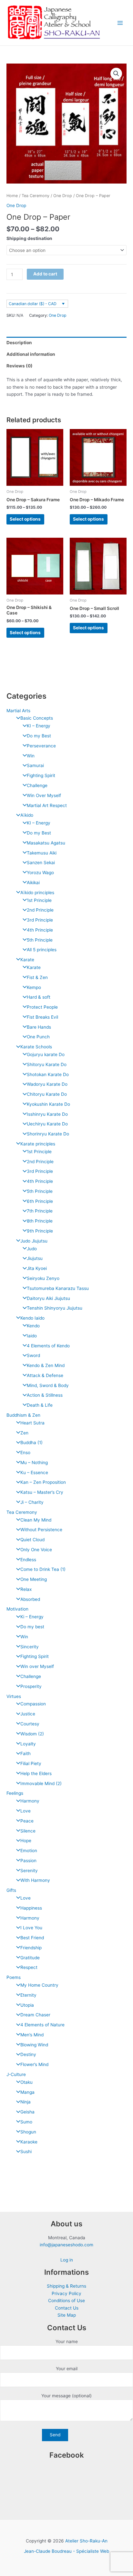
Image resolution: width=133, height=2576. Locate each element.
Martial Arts (18, 711)
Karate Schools (36, 1047)
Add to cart (45, 274)
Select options (25, 519)
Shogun (28, 2132)
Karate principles (38, 1144)
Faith (26, 1753)
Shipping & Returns (66, 2286)
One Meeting (34, 1579)
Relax (26, 1589)
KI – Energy (39, 726)
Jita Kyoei (37, 1268)
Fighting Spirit (41, 775)
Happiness (31, 1908)
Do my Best (39, 736)
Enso (25, 1453)
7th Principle (40, 1211)
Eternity (28, 1995)
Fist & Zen (37, 977)
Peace (27, 1821)
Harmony (30, 1801)
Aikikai (33, 883)
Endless (28, 1560)
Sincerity (30, 1647)
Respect (29, 1967)
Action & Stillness (45, 1395)
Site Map (67, 2315)
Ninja (26, 2102)
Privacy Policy (66, 2293)
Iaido (32, 1336)
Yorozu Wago (40, 873)
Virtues (14, 1696)
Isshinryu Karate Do (47, 1114)
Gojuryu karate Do (46, 1054)
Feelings (15, 1793)
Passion (28, 1861)
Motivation (17, 1609)
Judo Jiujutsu (34, 1241)
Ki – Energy (32, 1617)
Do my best (32, 1627)
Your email (67, 2369)
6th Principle (40, 1201)
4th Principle (40, 930)
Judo (32, 1249)
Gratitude (30, 1958)
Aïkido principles (37, 893)
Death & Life (40, 1405)
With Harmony (35, 1880)
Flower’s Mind (34, 2064)
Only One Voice (36, 1550)
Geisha (27, 2112)
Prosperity (31, 1686)
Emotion (29, 1851)
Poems (14, 1977)
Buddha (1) (31, 1443)
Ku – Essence (34, 1473)
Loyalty (28, 1744)
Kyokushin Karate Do (48, 1104)
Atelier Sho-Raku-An (86, 2541)
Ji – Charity (32, 1502)
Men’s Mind (32, 2035)
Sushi (26, 2152)
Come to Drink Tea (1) (43, 1569)
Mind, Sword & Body (48, 1385)
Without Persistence (41, 1530)
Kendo (33, 1326)
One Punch (38, 1037)
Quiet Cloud (32, 1540)
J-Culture (16, 2074)
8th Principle (40, 1221)
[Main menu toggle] (120, 23)
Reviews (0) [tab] (20, 366)
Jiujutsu (35, 1258)
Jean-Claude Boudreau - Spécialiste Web (66, 2551)
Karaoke (29, 2142)
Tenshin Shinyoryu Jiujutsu (55, 1308)
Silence (28, 1831)
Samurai (35, 765)
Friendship (31, 1948)
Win (31, 756)
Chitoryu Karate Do (47, 1094)
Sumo (26, 2122)
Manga (27, 2092)
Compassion (33, 1704)
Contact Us (67, 2308)
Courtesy (30, 1724)
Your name (67, 2341)
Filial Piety (31, 1763)
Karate (27, 960)
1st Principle (39, 900)
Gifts (11, 1890)
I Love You (31, 1928)
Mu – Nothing (34, 1463)
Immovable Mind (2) (41, 1783)
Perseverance (41, 746)
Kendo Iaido (32, 1318)
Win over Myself (37, 1666)
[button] (116, 74)
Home (12, 196)
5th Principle (40, 940)
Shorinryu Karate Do (48, 1134)
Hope (26, 1841)
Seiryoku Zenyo (43, 1278)
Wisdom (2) (32, 1734)
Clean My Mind (36, 1520)
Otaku (26, 2082)
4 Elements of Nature (42, 2025)
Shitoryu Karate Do (47, 1064)
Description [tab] (19, 343)
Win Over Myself (44, 795)
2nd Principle (40, 910)
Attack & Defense (45, 1375)
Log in (67, 2260)
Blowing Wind (34, 2045)
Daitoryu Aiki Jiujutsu (48, 1298)
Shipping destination (29, 238)
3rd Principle (40, 920)
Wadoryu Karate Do (47, 1084)
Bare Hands (39, 1027)
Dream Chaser (35, 2015)
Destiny (28, 2054)
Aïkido (27, 815)
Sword (33, 1355)
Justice (28, 1714)
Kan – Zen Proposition (43, 1482)
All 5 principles (42, 950)
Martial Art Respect (47, 805)
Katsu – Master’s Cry (42, 1492)
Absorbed (30, 1599)
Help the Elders (36, 1773)
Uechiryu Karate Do (47, 1124)
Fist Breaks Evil (42, 1017)
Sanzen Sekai (41, 863)
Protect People (42, 1007)
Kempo (34, 987)
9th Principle (40, 1231)
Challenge (37, 785)
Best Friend (32, 1938)
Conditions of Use (66, 2301)
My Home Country (39, 1985)
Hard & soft (39, 997)
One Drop (63, 196)
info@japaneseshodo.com (66, 2245)
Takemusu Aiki (42, 853)
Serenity (29, 1871)
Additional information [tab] (31, 354)
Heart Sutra (32, 1423)
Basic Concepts (37, 718)
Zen (24, 1433)
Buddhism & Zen (23, 1415)
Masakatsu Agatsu (46, 843)
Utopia (27, 2005)
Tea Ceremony (22, 1512)
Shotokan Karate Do (48, 1074)
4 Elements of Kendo (48, 1346)
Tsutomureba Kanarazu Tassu (58, 1288)
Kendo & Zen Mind (46, 1365)
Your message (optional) (66, 2396)
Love (26, 1811)
